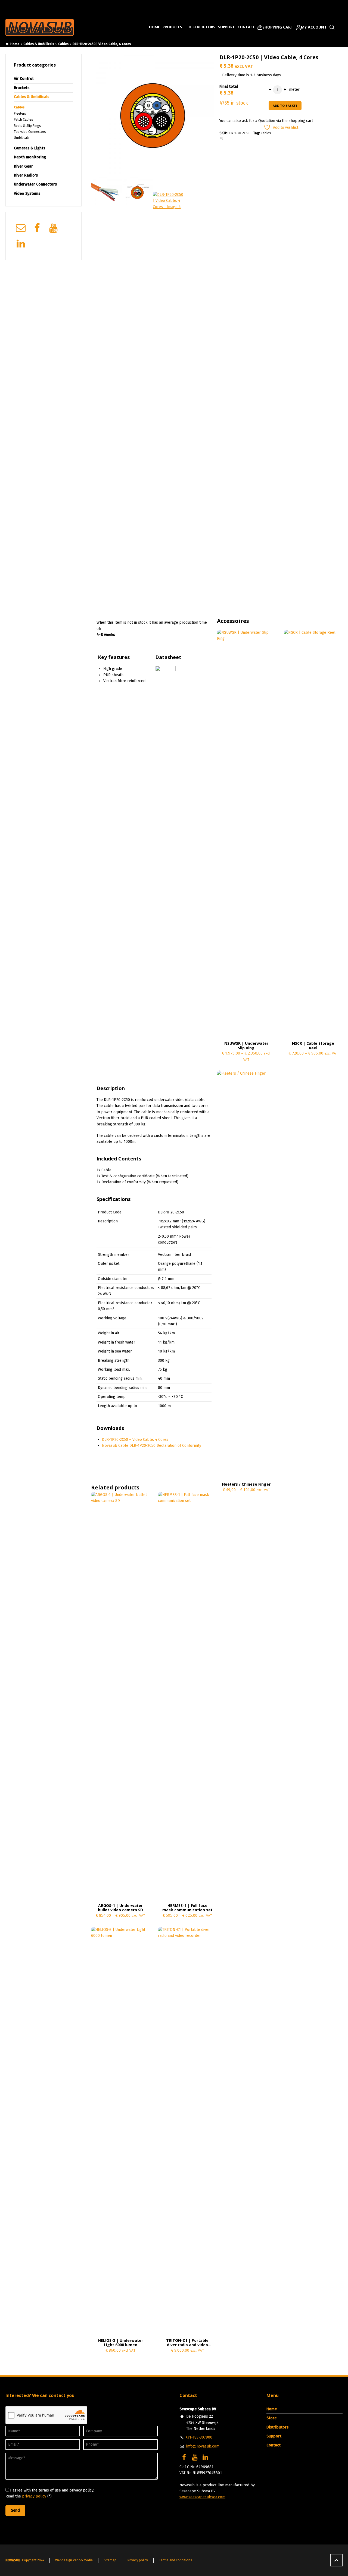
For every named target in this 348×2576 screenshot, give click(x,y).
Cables (63, 44)
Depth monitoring (30, 157)
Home (154, 27)
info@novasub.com (203, 2446)
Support (226, 27)
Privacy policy (138, 2560)
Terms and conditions (176, 2560)
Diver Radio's (26, 175)
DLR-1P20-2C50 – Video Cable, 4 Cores (135, 1440)
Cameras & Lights (29, 148)
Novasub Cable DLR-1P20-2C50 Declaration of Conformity (152, 1446)
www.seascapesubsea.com (202, 2497)
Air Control (24, 79)
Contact (246, 27)
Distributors (202, 27)
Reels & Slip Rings (27, 126)
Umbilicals (22, 138)
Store (271, 2418)
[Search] (331, 27)
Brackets (22, 88)
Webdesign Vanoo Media (74, 2560)
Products (173, 27)
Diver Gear (23, 166)
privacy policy (34, 2496)
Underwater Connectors (35, 184)
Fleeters (20, 114)
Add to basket (285, 106)
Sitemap (110, 2560)
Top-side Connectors (30, 132)
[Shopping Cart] (275, 27)
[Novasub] (40, 27)
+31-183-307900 (199, 2437)
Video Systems (27, 194)
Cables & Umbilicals (39, 44)
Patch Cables (24, 120)
